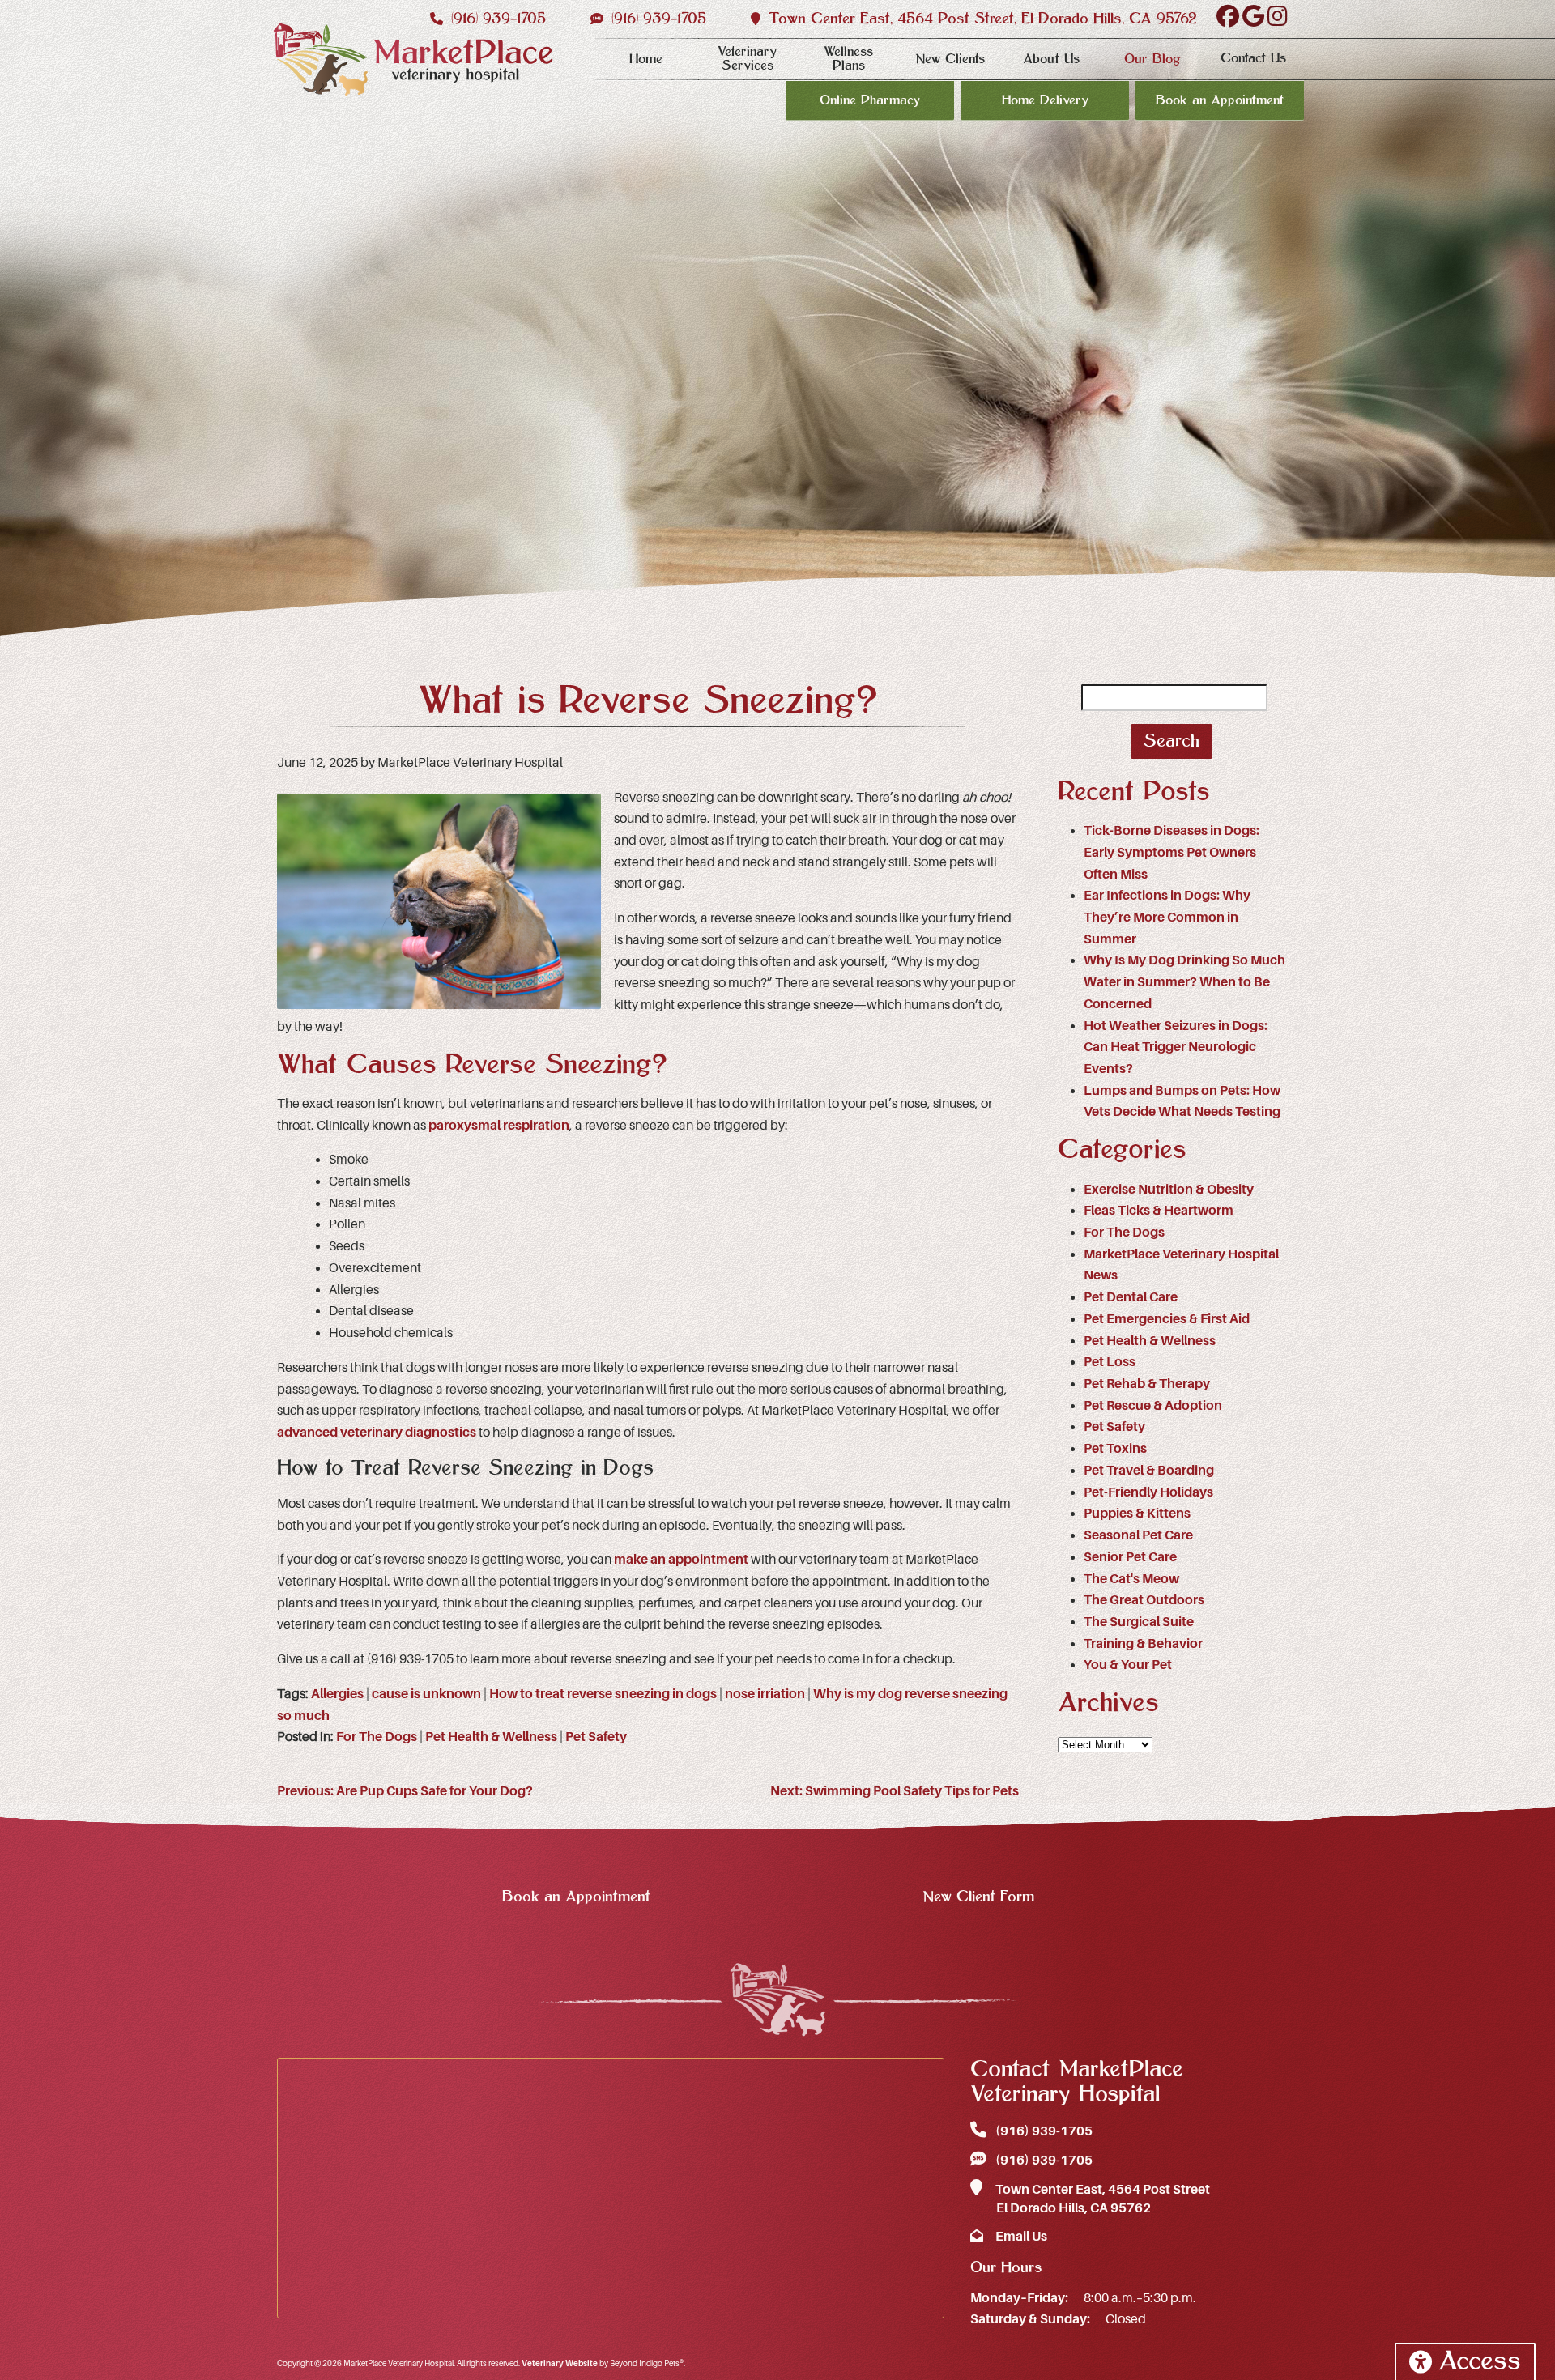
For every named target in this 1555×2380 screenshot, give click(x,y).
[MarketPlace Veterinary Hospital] (413, 60)
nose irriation (765, 1694)
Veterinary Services (747, 59)
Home (646, 59)
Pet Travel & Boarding (1149, 1471)
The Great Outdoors (1144, 1600)
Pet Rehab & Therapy (1147, 1384)
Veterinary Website (560, 2363)
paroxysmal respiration (499, 1126)
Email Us (1020, 2237)
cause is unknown (426, 1694)
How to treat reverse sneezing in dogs (603, 1694)
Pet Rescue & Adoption (1153, 1406)
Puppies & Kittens (1137, 1514)
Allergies (337, 1694)
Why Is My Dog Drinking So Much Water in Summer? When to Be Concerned (1184, 982)
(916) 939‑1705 (496, 19)
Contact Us (1253, 58)
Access (1480, 2362)
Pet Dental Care (1131, 1297)
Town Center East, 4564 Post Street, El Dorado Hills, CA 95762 (980, 19)
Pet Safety (596, 1737)
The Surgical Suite (1139, 1622)
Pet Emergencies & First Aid (1167, 1319)
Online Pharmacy (870, 100)
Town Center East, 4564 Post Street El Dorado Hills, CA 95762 (1101, 2199)
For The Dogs (377, 1737)
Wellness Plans (848, 59)
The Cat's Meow (1131, 1579)
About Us (1051, 59)
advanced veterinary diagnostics (377, 1433)
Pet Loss (1110, 1362)
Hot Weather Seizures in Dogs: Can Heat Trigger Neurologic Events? (1176, 1047)
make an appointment (681, 1560)
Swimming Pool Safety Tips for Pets (895, 1791)
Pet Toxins (1115, 1449)
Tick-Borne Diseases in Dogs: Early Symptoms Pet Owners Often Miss (1172, 852)
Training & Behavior (1143, 1644)
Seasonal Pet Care (1138, 1535)
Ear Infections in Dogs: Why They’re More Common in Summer (1167, 917)
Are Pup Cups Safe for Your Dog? (405, 1791)
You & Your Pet (1128, 1665)
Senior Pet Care (1130, 1557)
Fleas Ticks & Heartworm (1159, 1211)
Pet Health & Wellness (491, 1737)
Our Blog (1152, 59)
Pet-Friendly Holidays (1148, 1492)
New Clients (950, 59)
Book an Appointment (1220, 100)
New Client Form (978, 1897)
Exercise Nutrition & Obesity (1169, 1190)
